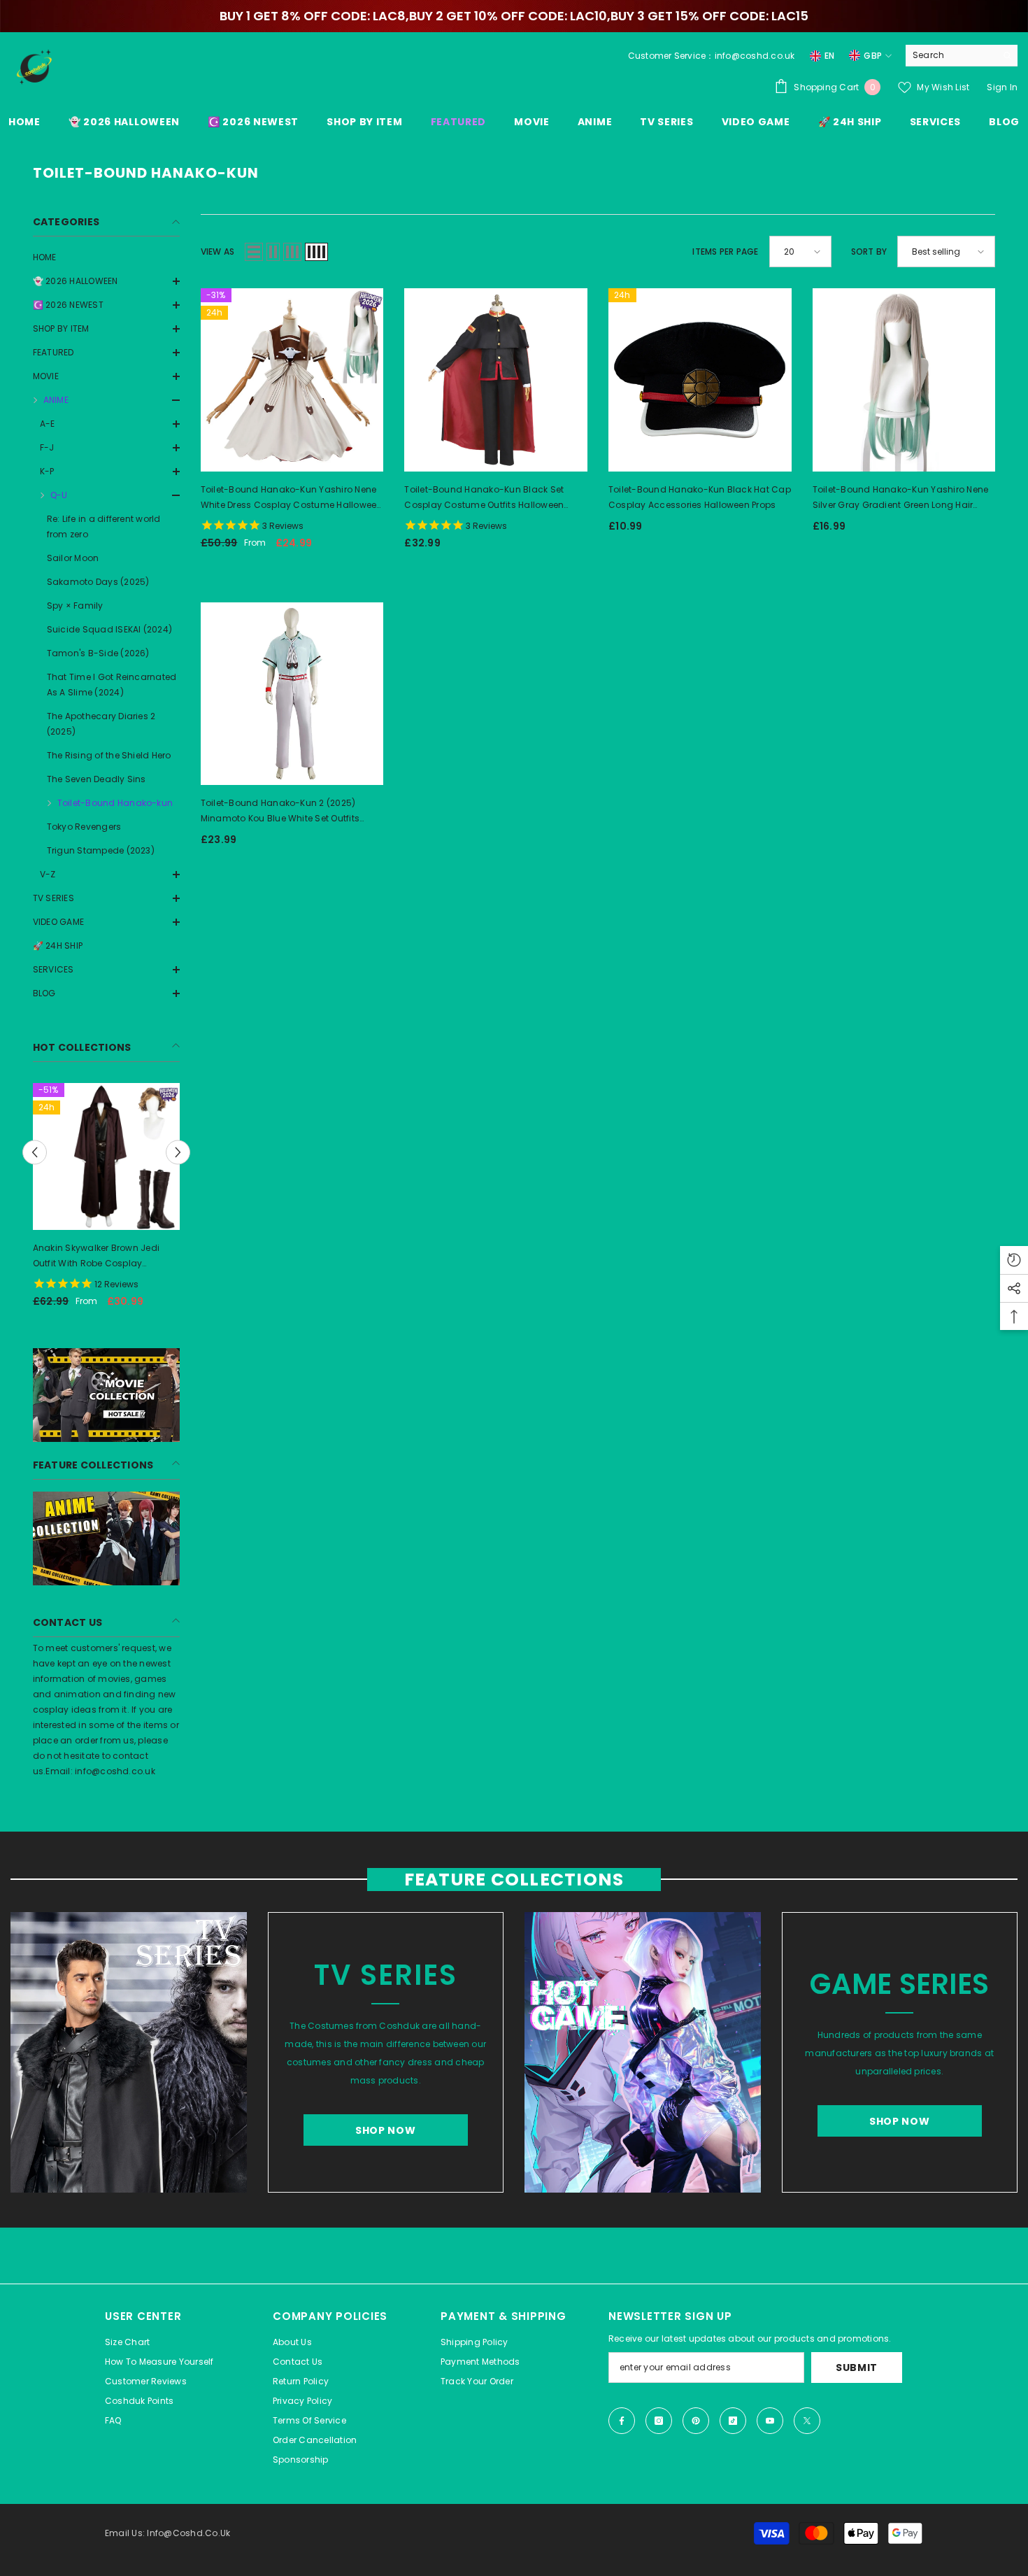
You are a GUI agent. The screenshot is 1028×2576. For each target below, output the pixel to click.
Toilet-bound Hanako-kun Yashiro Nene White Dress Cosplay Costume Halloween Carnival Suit (292, 498)
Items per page (725, 252)
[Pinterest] (696, 2421)
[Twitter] (807, 2421)
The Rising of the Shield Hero (109, 755)
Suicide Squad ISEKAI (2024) (109, 629)
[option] (159, 1201)
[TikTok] (733, 2421)
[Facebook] (622, 2421)
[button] (106, 305)
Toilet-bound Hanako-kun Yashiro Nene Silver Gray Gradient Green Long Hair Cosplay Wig (901, 498)
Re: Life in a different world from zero (104, 526)
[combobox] (951, 55)
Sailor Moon (73, 558)
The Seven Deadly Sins (97, 779)
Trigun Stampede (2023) (101, 850)
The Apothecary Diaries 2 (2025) (101, 724)
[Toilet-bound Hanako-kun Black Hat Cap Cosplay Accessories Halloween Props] (700, 380)
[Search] (962, 56)
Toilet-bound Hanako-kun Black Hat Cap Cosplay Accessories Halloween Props (700, 497)
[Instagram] (659, 2421)
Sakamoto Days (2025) (98, 582)
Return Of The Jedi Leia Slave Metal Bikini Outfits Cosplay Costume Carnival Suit (149, 1257)
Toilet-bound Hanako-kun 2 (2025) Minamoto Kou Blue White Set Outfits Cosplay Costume (280, 812)
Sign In (1002, 87)
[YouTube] (770, 2421)
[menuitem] (106, 257)
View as (218, 252)
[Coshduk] (129, 2052)
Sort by (869, 252)
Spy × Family (75, 606)
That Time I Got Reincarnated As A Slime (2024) (112, 685)
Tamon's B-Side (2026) (98, 653)
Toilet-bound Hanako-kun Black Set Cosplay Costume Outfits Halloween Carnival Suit (484, 498)
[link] (106, 1395)
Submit (857, 2368)
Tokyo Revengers (84, 827)
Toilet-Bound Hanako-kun (115, 803)
